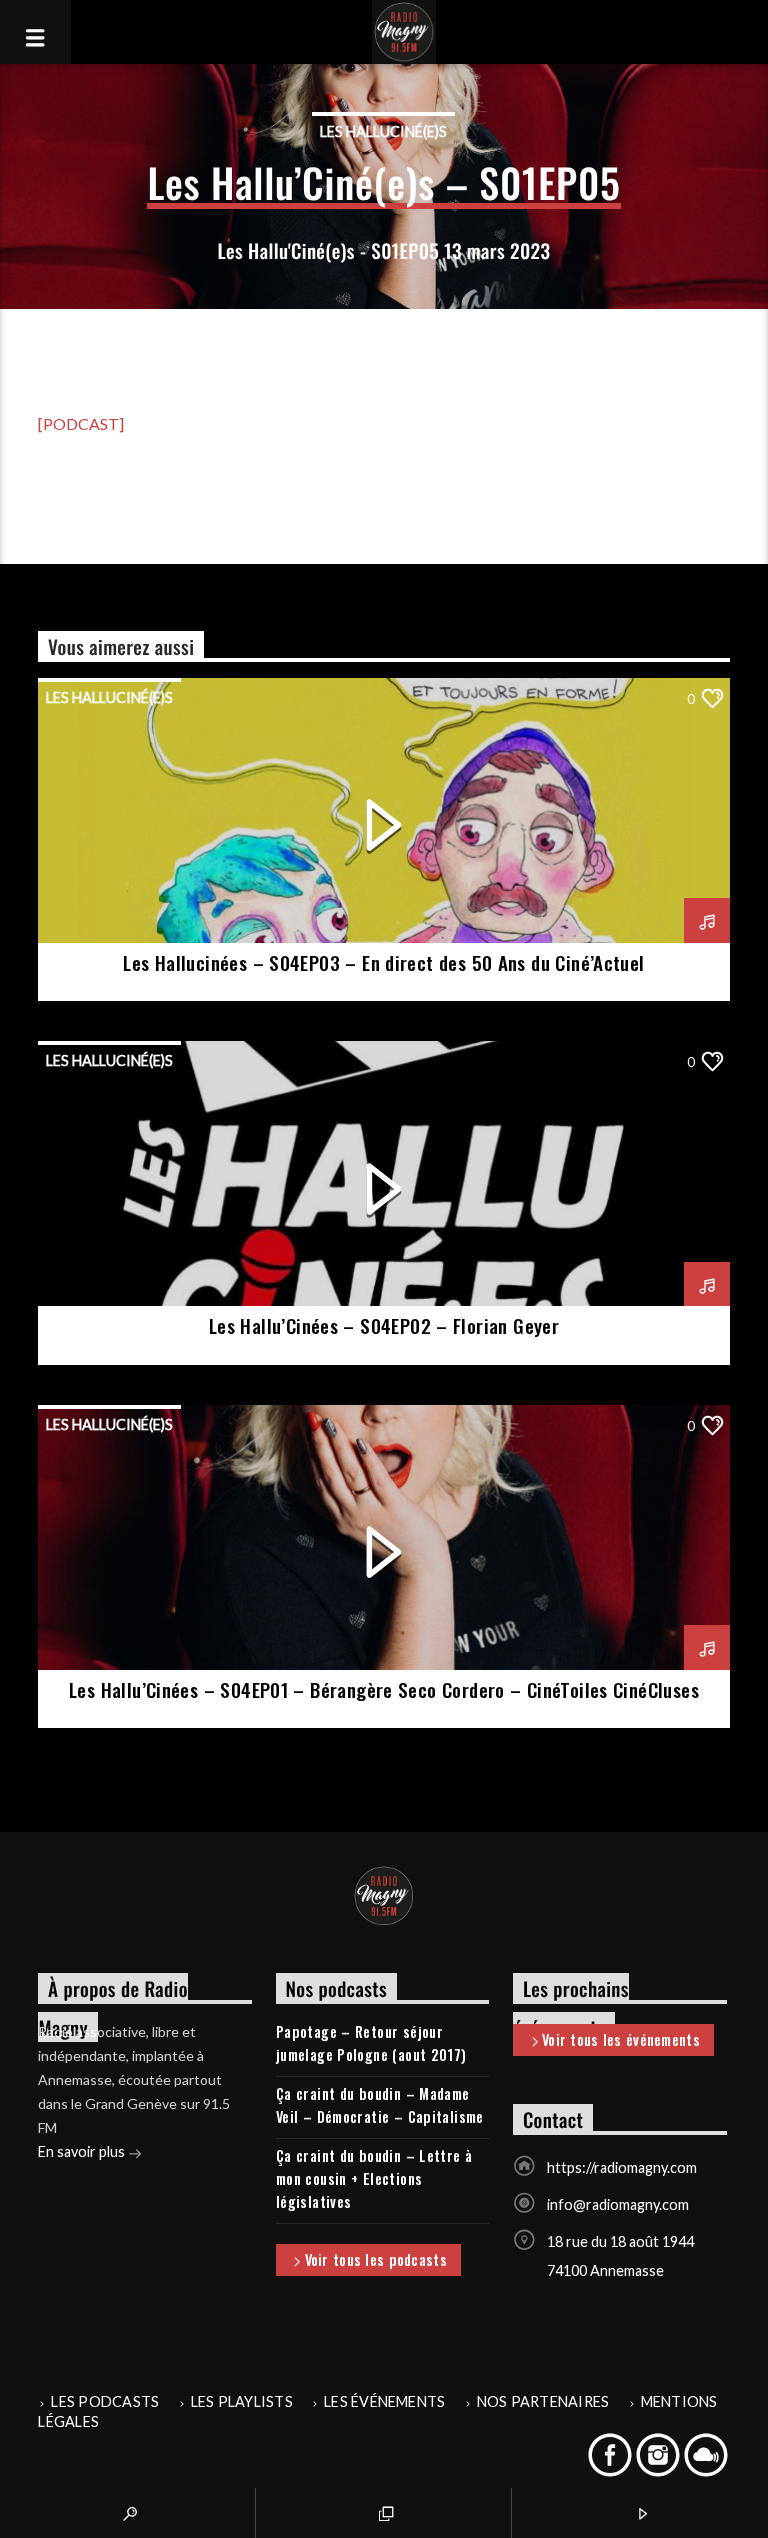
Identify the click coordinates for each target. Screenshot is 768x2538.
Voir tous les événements (621, 2039)
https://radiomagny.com (622, 2167)
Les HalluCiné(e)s (383, 131)
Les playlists (242, 2401)
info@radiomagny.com (618, 2204)
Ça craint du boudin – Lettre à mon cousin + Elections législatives (374, 2178)
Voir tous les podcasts (376, 2259)
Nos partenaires (543, 2401)
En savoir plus (83, 2151)
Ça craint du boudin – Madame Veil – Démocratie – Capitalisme (380, 2105)
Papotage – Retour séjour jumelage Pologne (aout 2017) (371, 2043)
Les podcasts (105, 2401)
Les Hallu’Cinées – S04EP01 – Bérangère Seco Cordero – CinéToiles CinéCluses (384, 1689)
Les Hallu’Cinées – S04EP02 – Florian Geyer (384, 1325)
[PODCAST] (81, 423)
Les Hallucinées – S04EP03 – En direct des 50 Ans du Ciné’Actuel (383, 962)
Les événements (384, 2401)
